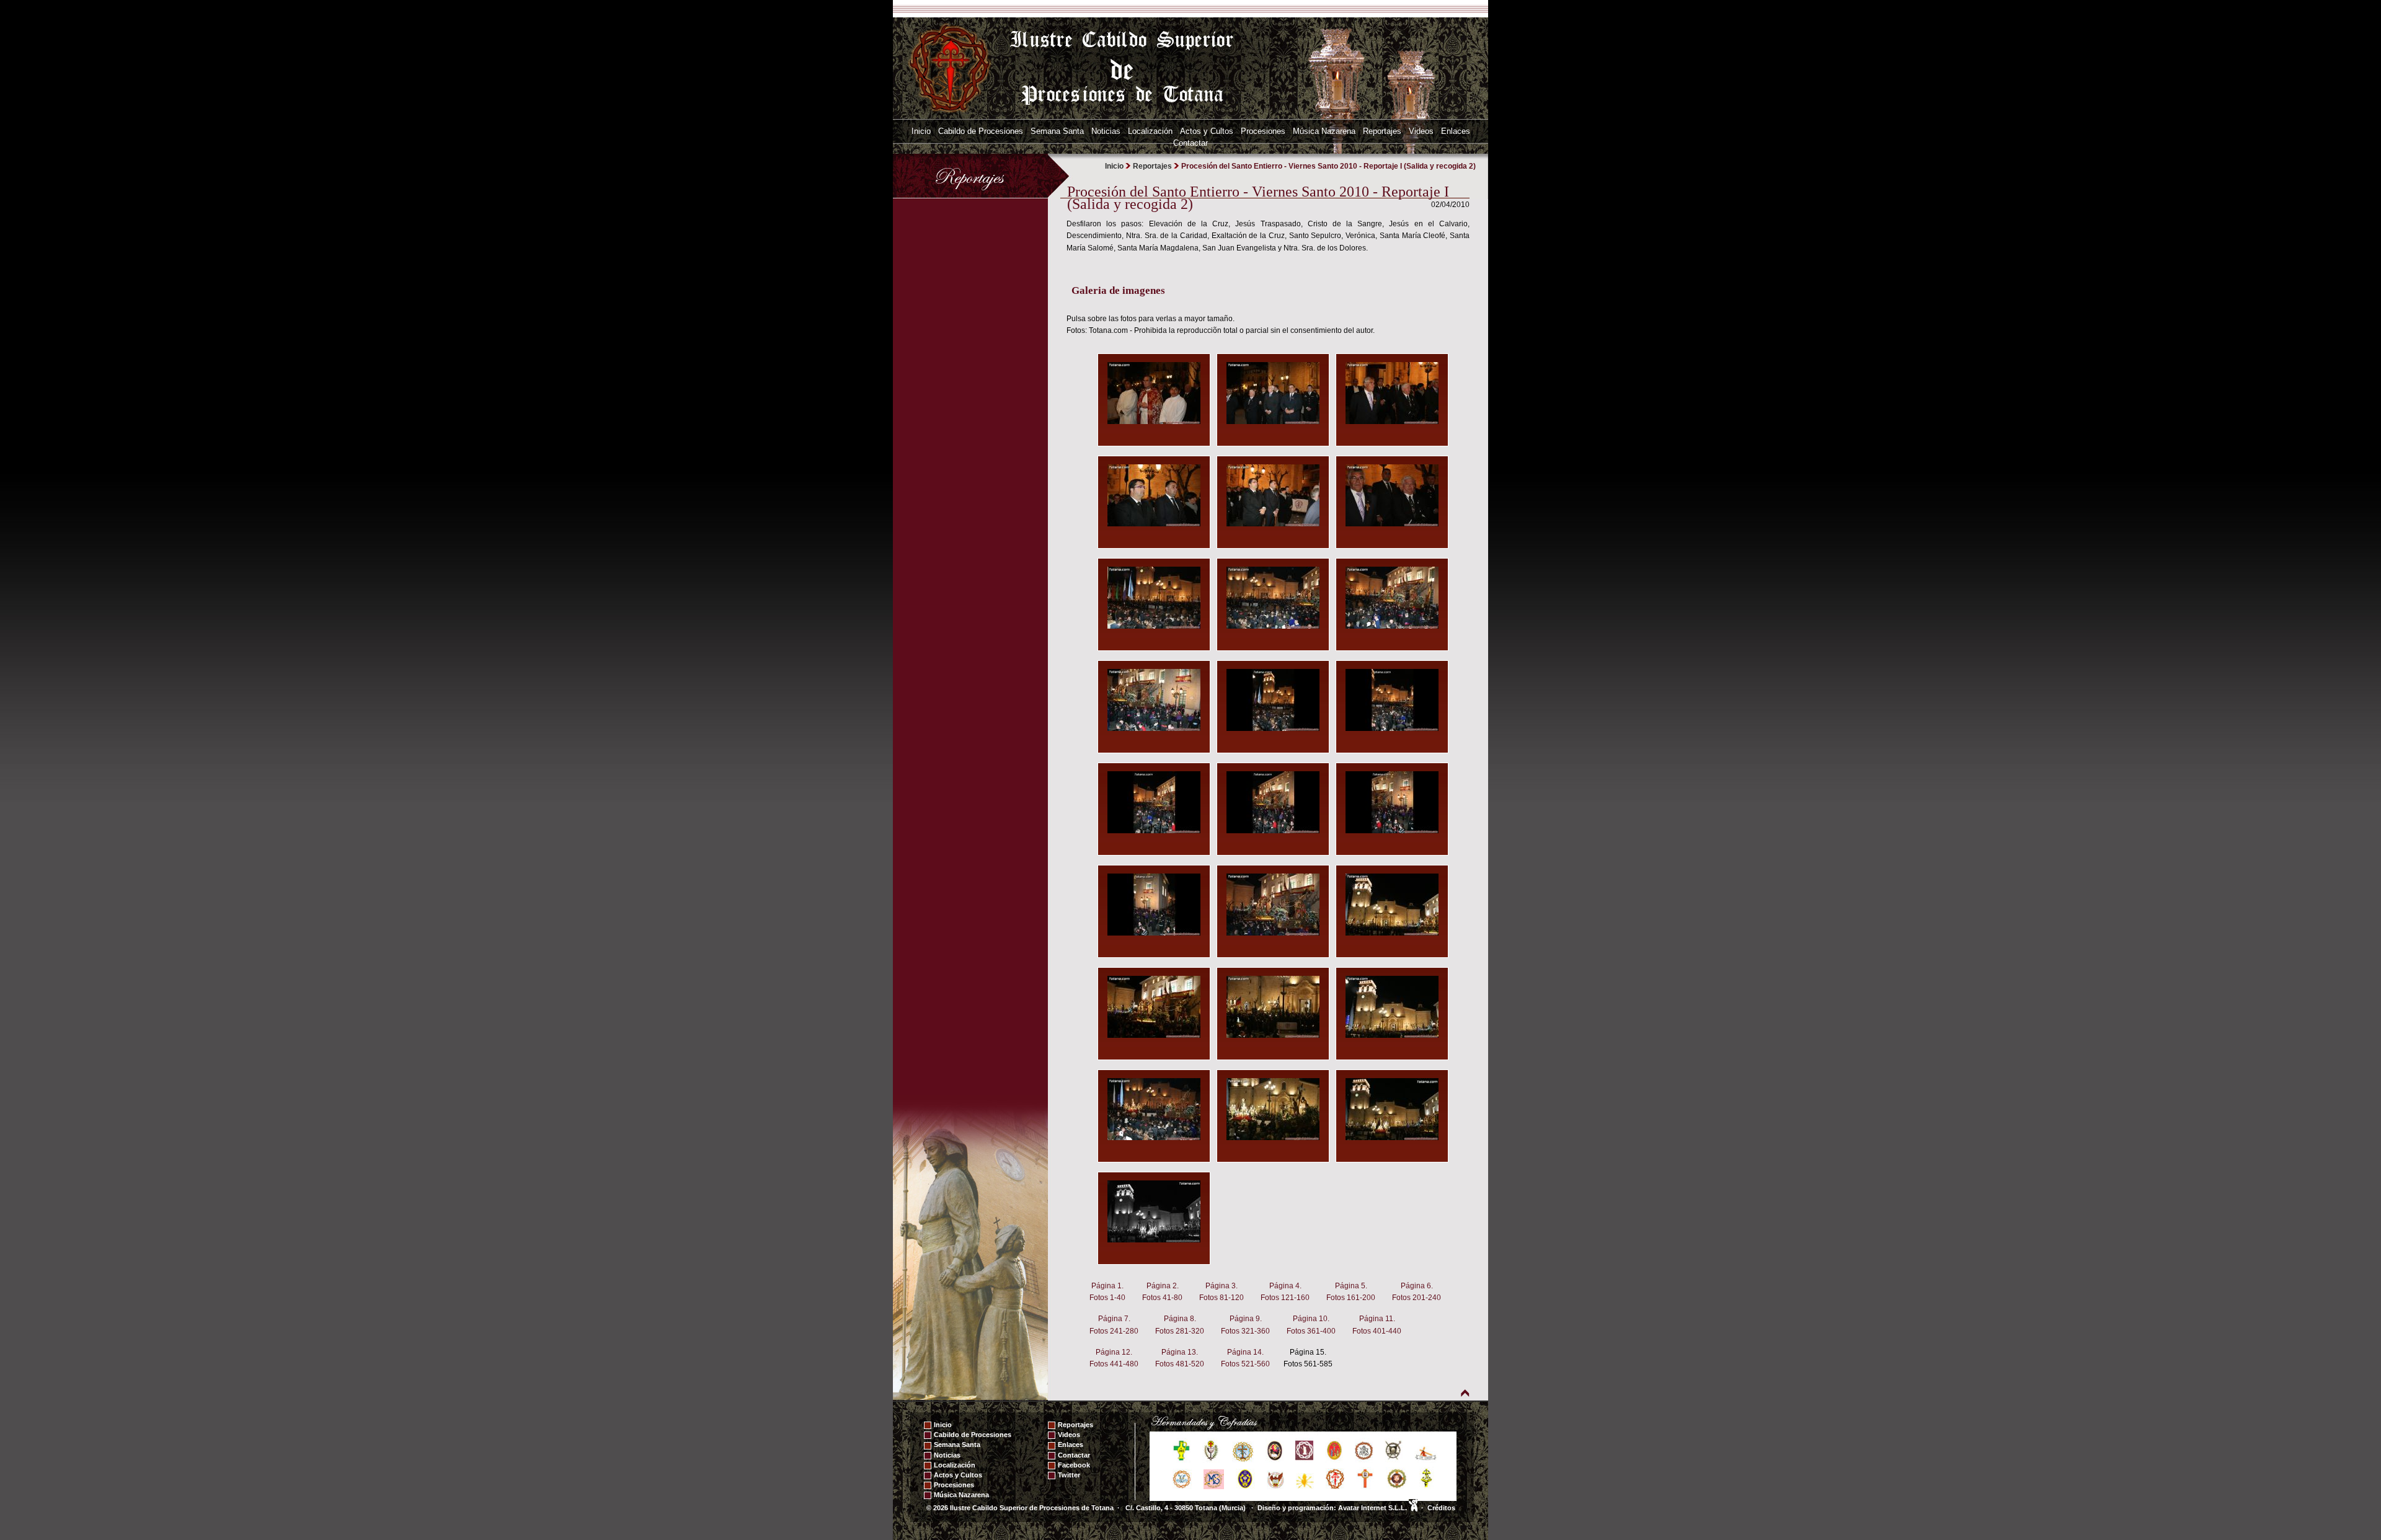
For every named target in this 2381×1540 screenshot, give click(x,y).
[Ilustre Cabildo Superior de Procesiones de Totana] (951, 68)
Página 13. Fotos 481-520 (1180, 1358)
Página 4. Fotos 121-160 (1285, 1292)
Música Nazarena (1324, 131)
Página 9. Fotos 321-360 (1245, 1325)
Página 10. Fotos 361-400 (1311, 1325)
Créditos (1441, 1508)
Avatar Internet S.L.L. (1373, 1508)
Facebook (1074, 1465)
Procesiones (1263, 131)
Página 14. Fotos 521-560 (1245, 1358)
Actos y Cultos (1207, 131)
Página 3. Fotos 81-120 (1222, 1292)
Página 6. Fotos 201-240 (1417, 1292)
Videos (1421, 131)
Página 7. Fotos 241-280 (1114, 1325)
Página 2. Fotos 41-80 (1162, 1292)
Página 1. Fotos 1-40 (1107, 1292)
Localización (1150, 131)
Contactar (1190, 143)
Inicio (921, 131)
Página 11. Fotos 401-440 (1377, 1325)
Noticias (1106, 131)
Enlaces (1456, 131)
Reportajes (1382, 131)
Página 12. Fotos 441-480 (1114, 1358)
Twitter (1069, 1475)
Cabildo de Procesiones (981, 131)
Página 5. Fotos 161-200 (1351, 1292)
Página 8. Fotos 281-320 (1180, 1325)
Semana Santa (1057, 131)
